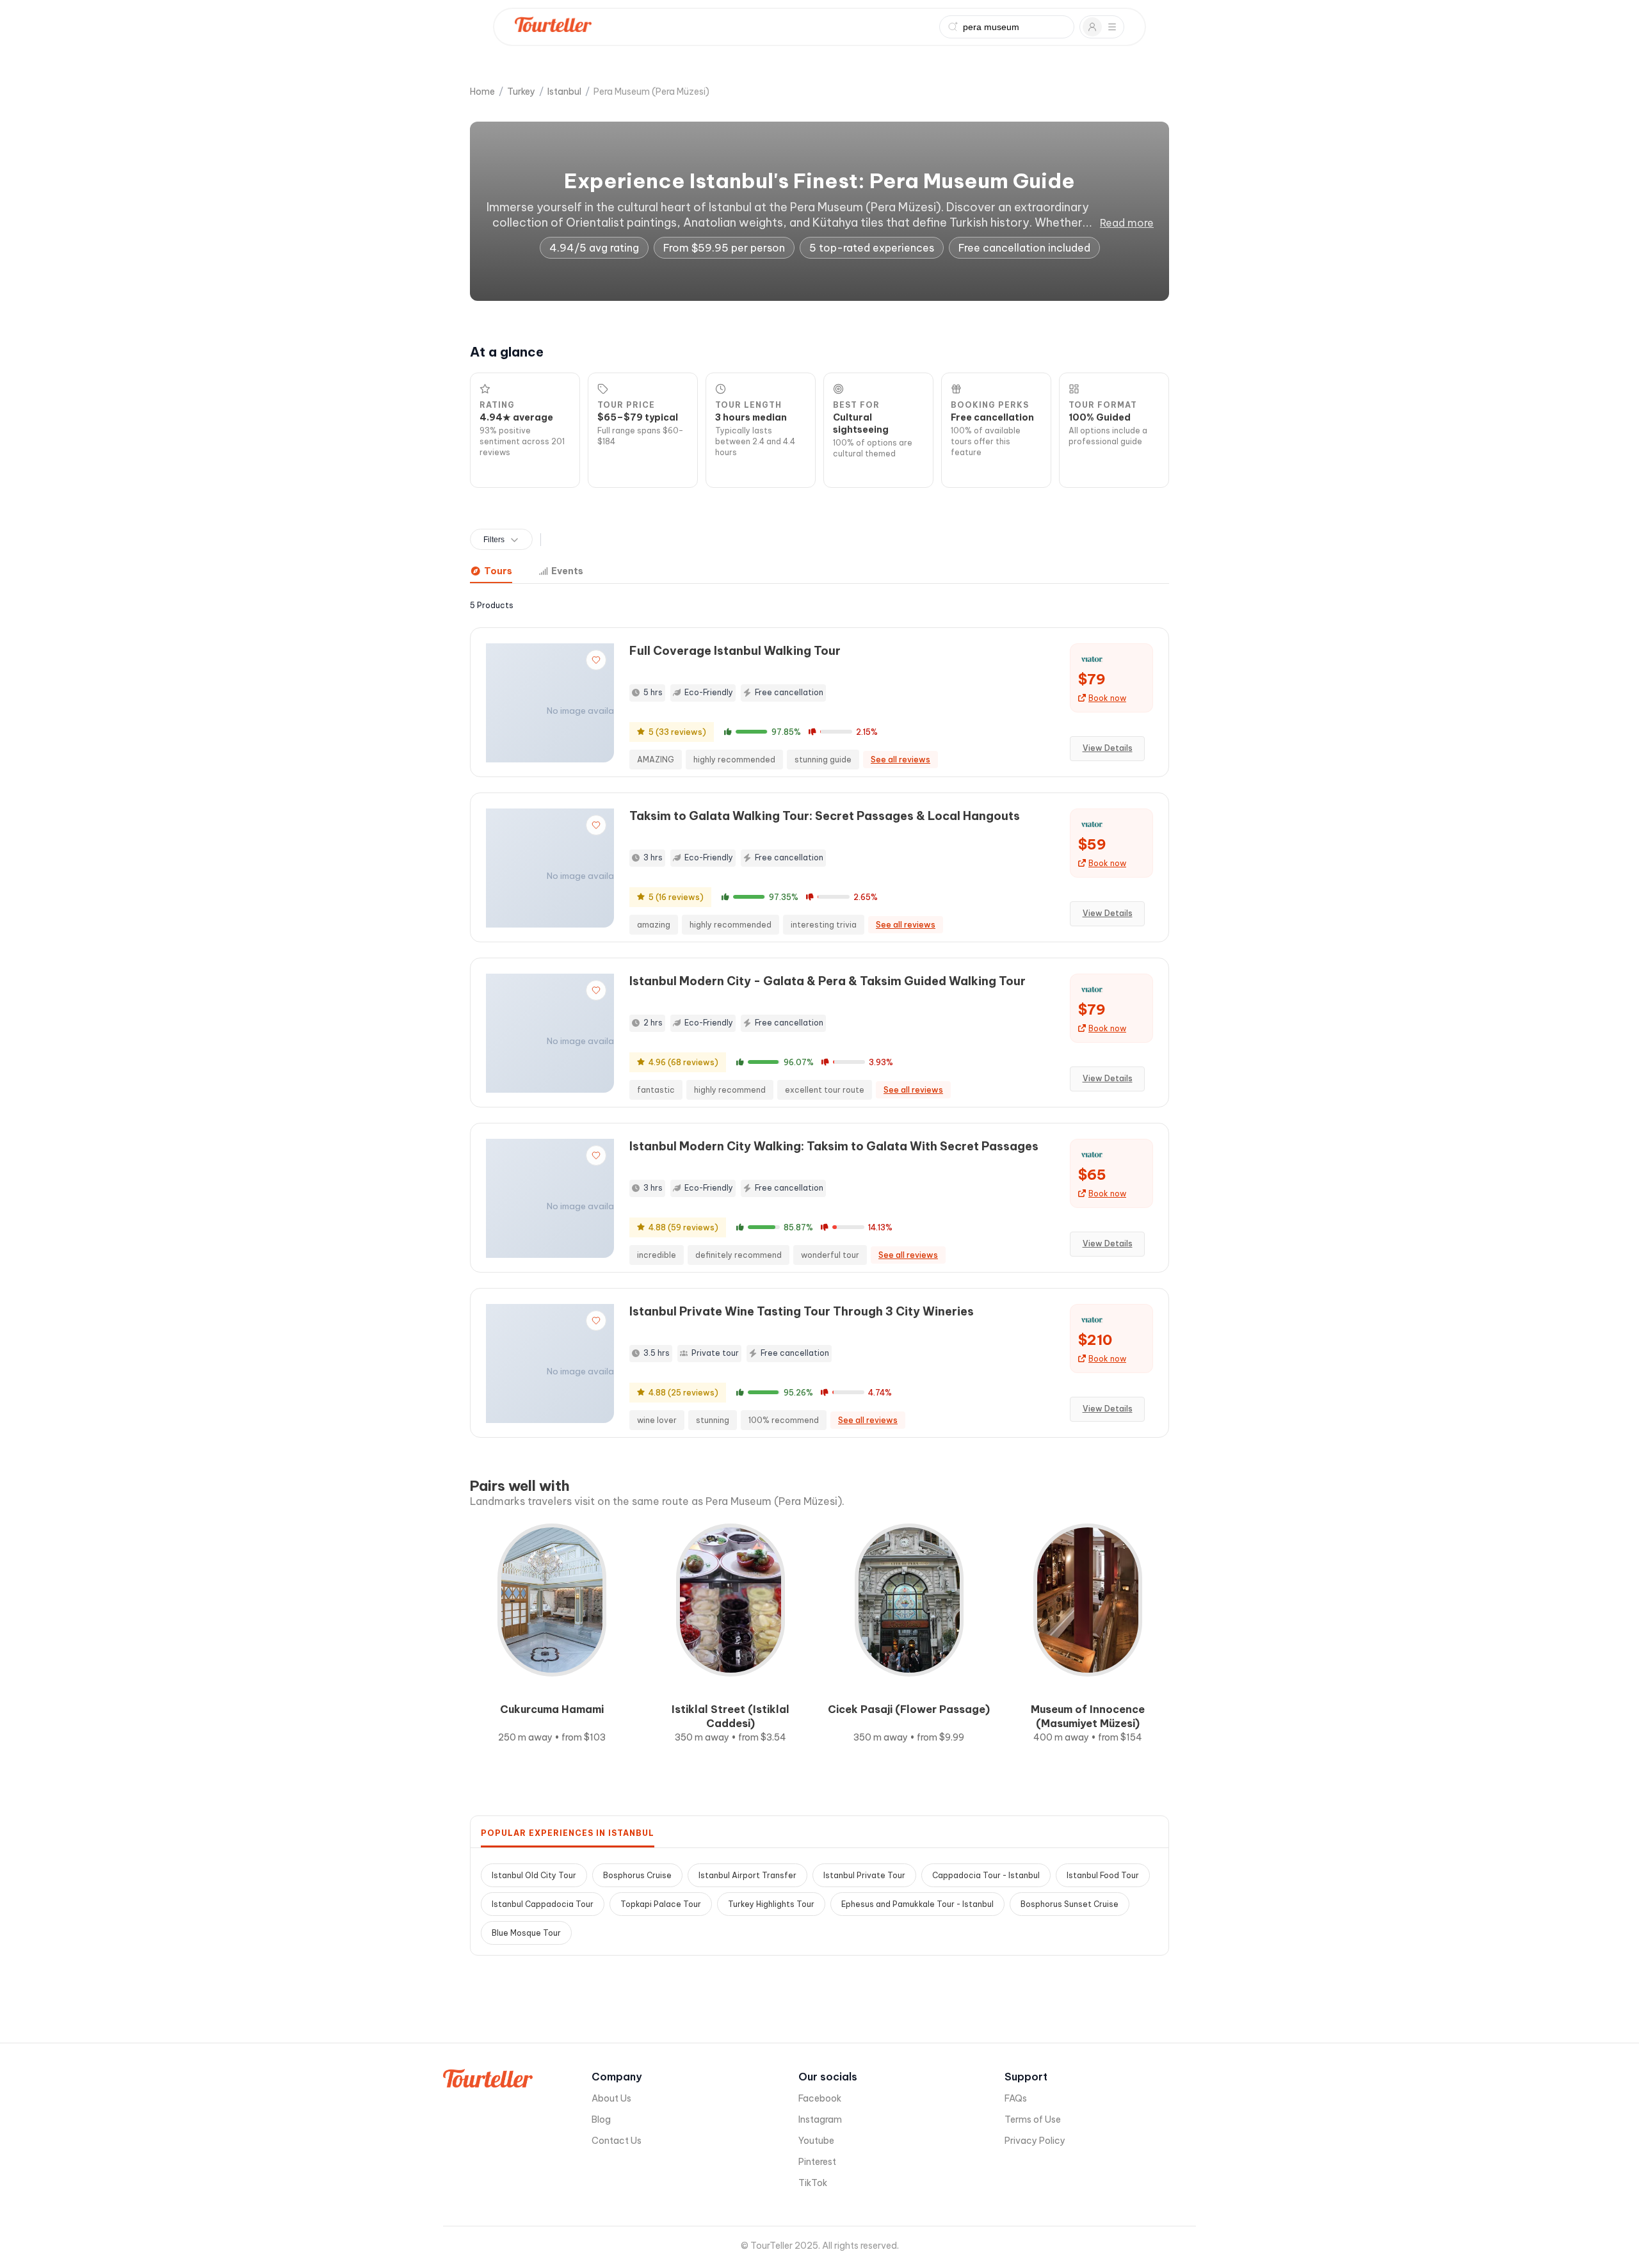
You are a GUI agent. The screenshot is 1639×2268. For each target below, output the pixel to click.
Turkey (521, 92)
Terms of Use (1033, 2119)
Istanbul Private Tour (864, 1875)
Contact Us (617, 2141)
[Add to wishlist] (596, 660)
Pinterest (817, 2162)
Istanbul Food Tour (1103, 1875)
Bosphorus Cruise (637, 1875)
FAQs (1016, 2098)
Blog (601, 2119)
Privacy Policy (1035, 2141)
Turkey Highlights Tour (771, 1904)
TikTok (813, 2183)
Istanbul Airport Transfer (747, 1875)
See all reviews (900, 760)
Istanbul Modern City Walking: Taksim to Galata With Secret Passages (834, 1146)
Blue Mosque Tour (526, 1933)
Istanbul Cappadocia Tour (543, 1904)
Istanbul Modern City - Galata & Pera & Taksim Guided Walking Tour (828, 981)
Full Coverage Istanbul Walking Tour (735, 651)
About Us (611, 2098)
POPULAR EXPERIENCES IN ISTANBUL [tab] (568, 1833)
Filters (494, 540)
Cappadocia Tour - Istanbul (986, 1875)
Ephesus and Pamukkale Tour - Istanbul (917, 1904)
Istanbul (564, 92)
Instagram (820, 2119)
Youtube (816, 2141)
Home (482, 92)
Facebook (820, 2098)
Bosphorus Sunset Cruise (1070, 1904)
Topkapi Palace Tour (661, 1904)
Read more (1127, 223)
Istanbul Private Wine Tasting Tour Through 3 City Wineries (802, 1311)
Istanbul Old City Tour (534, 1875)
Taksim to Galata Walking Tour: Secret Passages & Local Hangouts (825, 816)
